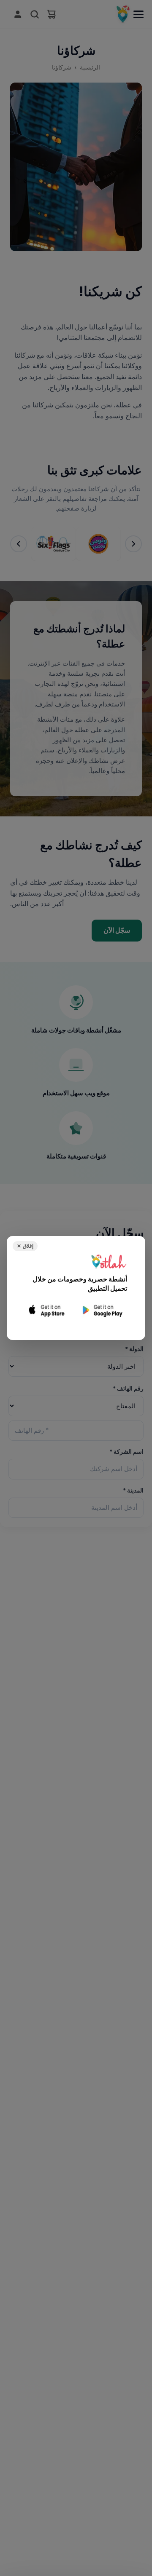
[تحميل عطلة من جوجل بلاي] (102, 1310)
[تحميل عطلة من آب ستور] (47, 1310)
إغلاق (25, 1246)
